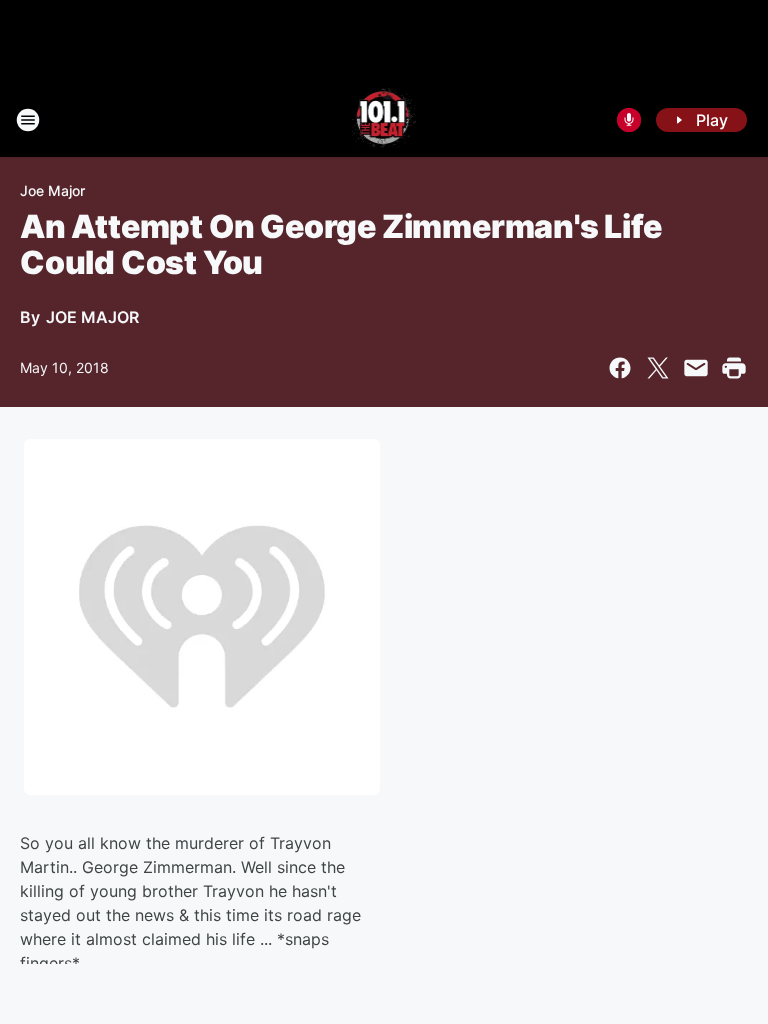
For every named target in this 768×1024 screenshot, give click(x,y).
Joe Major (52, 190)
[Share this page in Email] (696, 368)
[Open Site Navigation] (28, 120)
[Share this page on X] (658, 368)
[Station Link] (384, 120)
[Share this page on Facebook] (620, 368)
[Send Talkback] (629, 120)
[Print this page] (734, 368)
